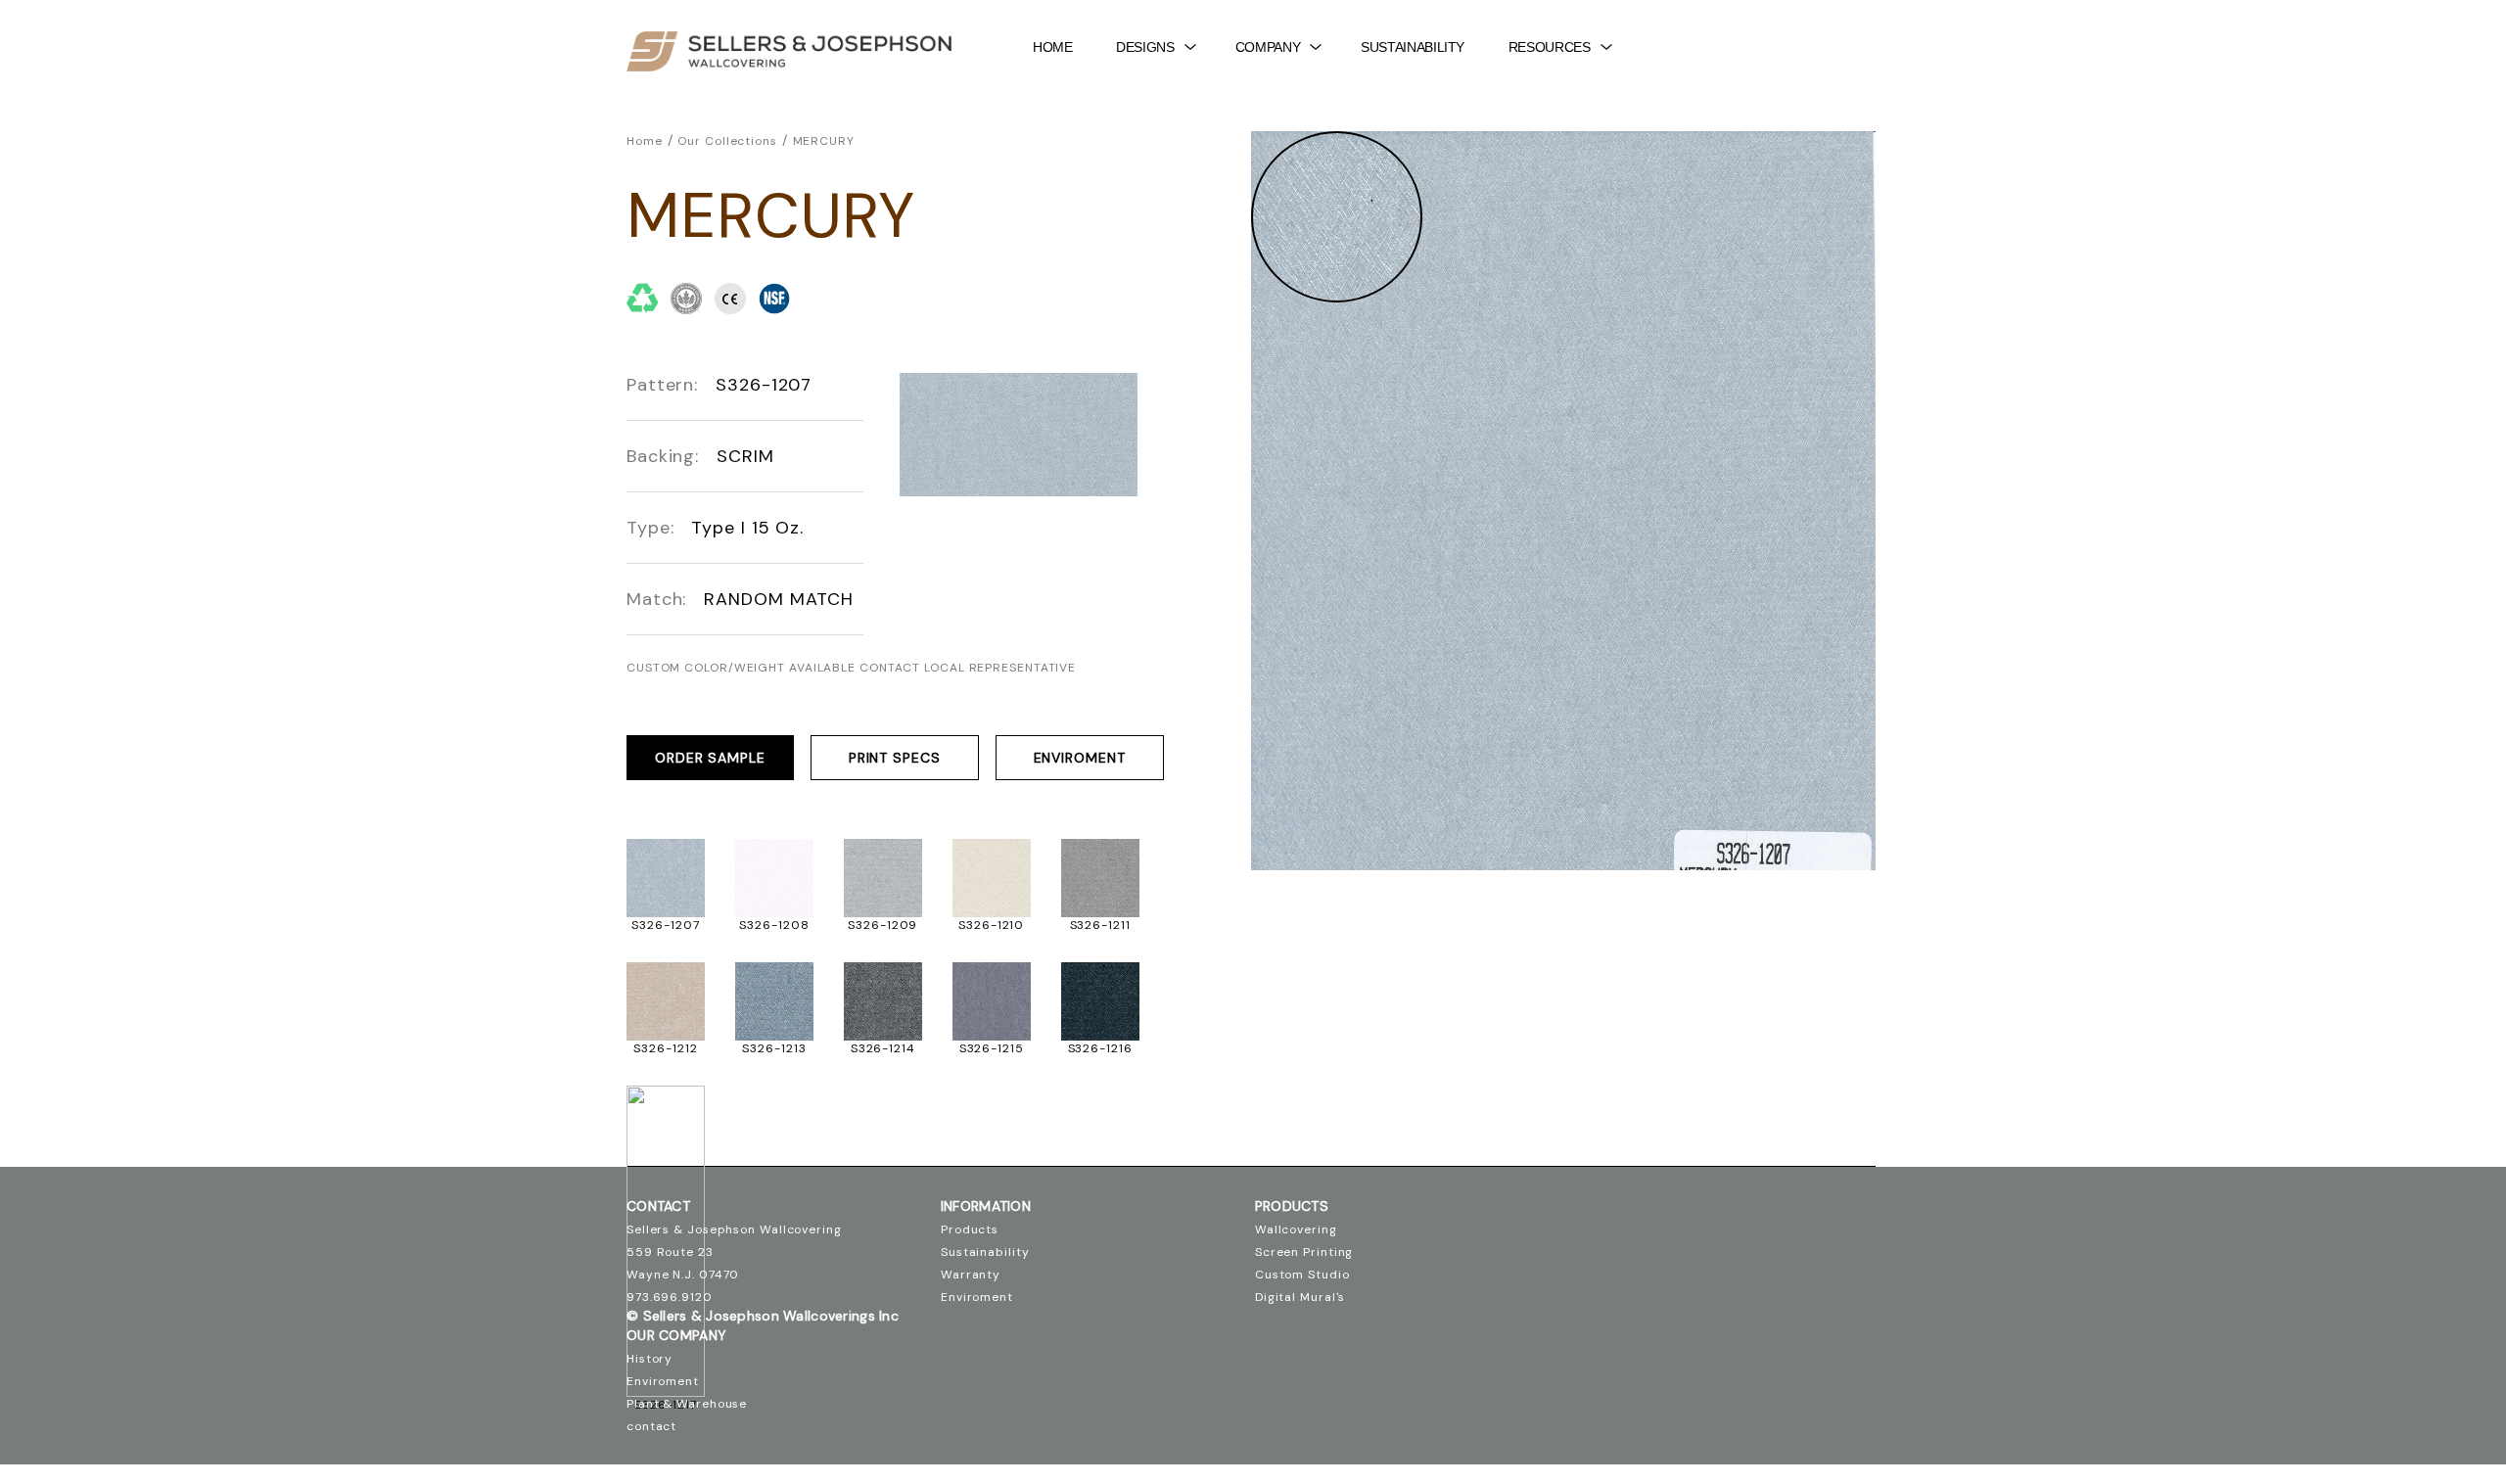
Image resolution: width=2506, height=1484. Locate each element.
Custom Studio (1302, 1275)
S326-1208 (774, 925)
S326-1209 (882, 925)
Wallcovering (1296, 1229)
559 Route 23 (670, 1252)
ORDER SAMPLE (710, 758)
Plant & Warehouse (687, 1404)
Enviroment (1080, 758)
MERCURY (824, 141)
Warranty (971, 1275)
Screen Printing (1304, 1252)
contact (651, 1426)
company (1268, 47)
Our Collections (727, 141)
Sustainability (1413, 47)
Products (970, 1229)
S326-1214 (883, 1048)
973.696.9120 (670, 1297)
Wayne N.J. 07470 (683, 1275)
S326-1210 (991, 925)
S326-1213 (774, 1048)
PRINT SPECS (895, 758)
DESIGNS (1145, 47)
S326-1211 (1100, 925)
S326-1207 (665, 925)
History (650, 1359)
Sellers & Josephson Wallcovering (734, 1229)
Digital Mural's (1300, 1297)
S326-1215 (992, 1048)
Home (1053, 47)
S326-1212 (665, 1048)
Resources (1550, 47)
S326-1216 (1100, 1048)
